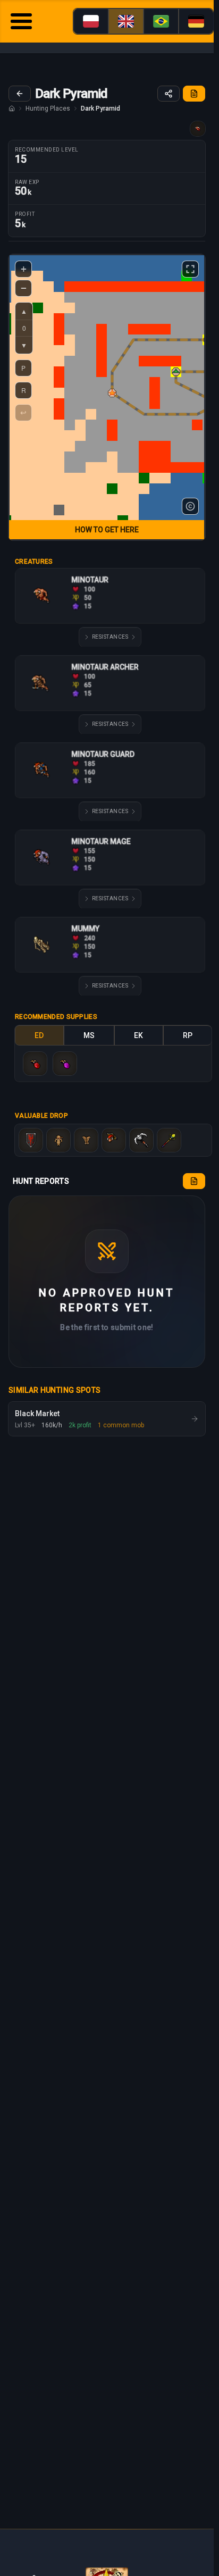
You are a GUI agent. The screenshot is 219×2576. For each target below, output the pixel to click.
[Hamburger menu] (21, 23)
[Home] (12, 108)
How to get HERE (107, 530)
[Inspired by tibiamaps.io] (190, 506)
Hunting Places (48, 108)
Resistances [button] (110, 637)
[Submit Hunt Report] (194, 94)
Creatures (34, 562)
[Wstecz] (20, 94)
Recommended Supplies (56, 1017)
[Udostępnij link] (169, 94)
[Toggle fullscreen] (190, 269)
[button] (112, 393)
